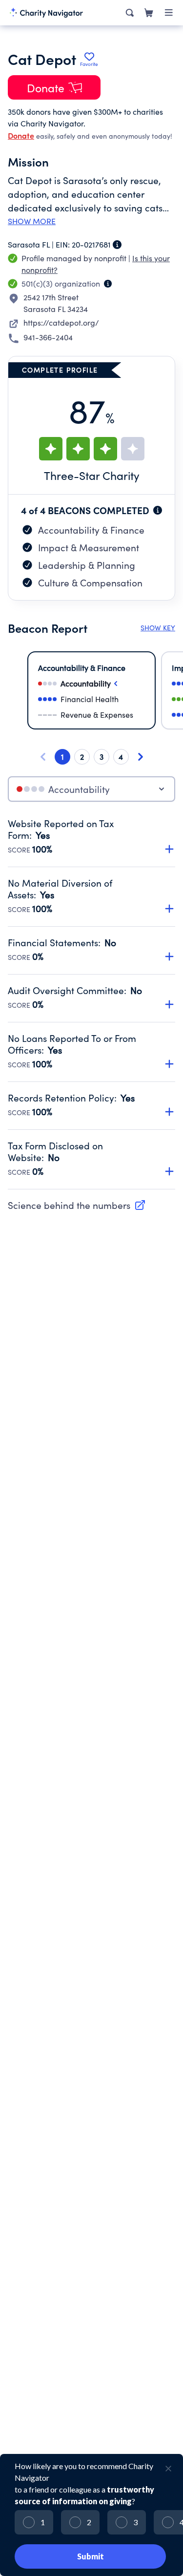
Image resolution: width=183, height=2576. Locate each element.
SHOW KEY (158, 628)
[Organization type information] (108, 284)
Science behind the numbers (69, 1205)
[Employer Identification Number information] (117, 245)
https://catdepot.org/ (61, 322)
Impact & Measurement (89, 547)
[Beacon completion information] (158, 510)
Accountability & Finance (91, 530)
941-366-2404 (48, 337)
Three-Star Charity (92, 475)
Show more (32, 221)
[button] (91, 831)
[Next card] (141, 757)
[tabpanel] (91, 1003)
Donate (21, 135)
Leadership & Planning (87, 565)
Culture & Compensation (90, 582)
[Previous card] (43, 757)
